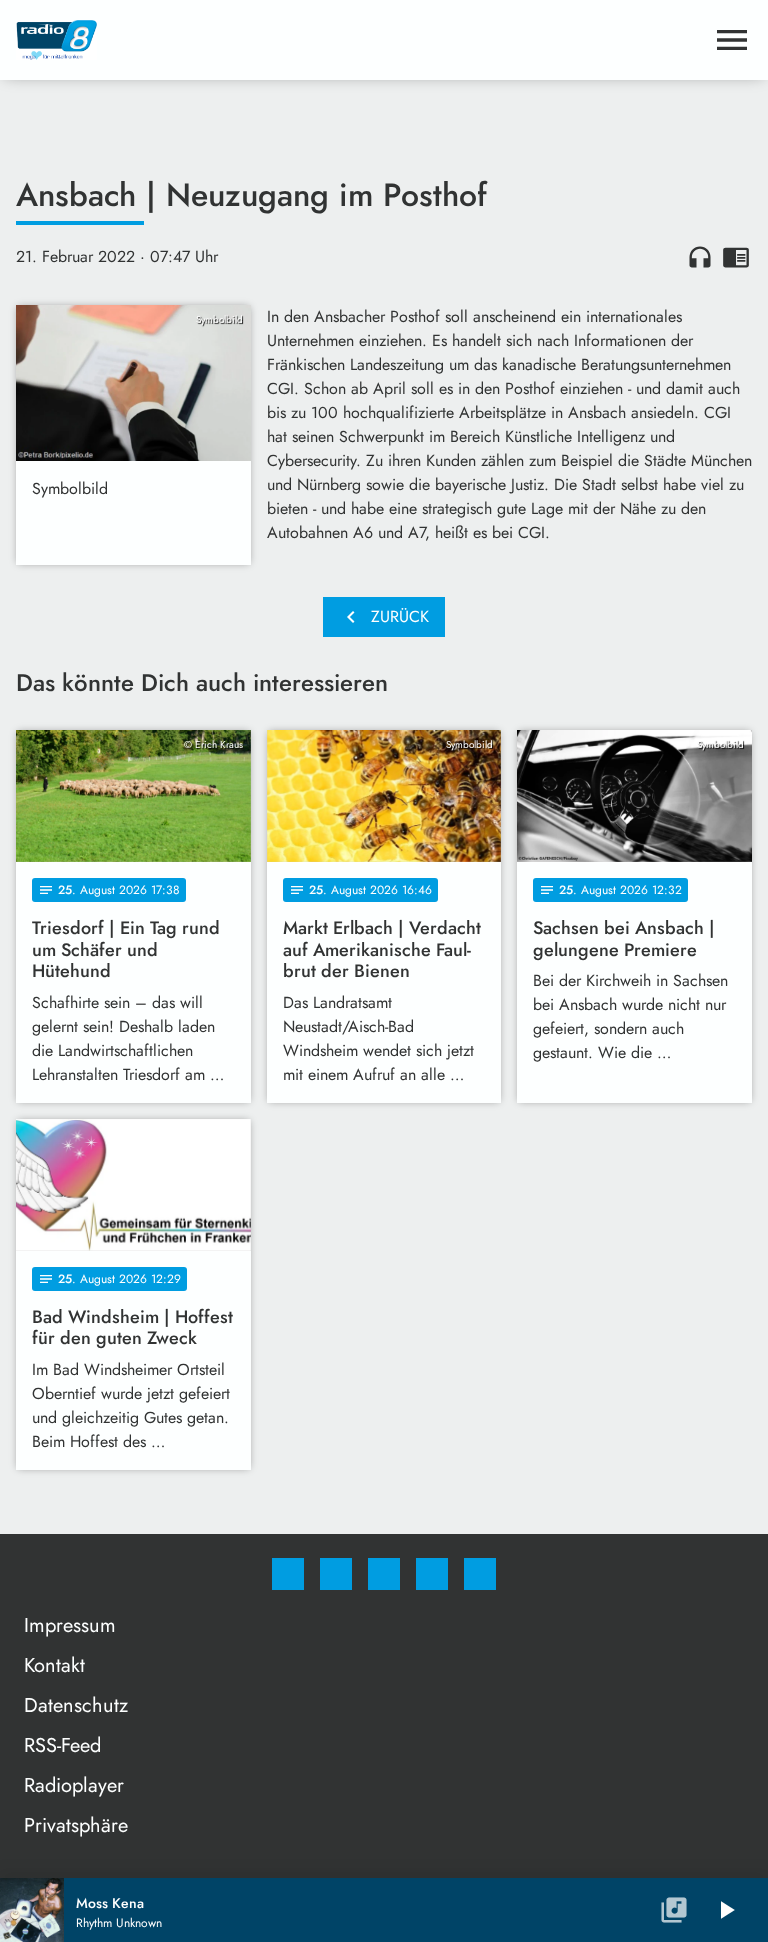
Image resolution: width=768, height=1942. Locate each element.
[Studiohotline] (432, 1574)
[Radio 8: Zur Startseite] (360, 40)
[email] (480, 1574)
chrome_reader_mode (736, 257)
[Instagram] (336, 1574)
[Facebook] (288, 1574)
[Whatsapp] (384, 1574)
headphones (700, 257)
